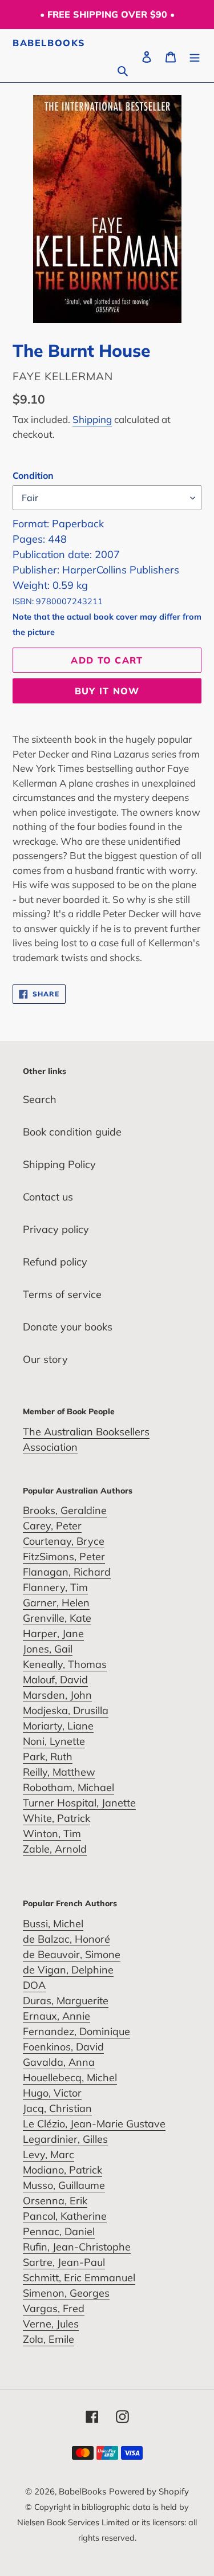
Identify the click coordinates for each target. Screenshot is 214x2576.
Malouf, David (55, 1680)
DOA (34, 1985)
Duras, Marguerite (66, 2001)
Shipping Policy (59, 1164)
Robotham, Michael (68, 1787)
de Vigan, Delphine (68, 1970)
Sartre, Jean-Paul (64, 2262)
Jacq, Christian (57, 2108)
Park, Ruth (48, 1757)
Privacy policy (56, 1229)
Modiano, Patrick (62, 2170)
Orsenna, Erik (55, 2201)
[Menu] (195, 56)
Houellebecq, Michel (70, 2078)
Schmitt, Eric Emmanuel (79, 2278)
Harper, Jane (53, 1633)
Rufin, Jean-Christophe (77, 2247)
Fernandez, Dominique (76, 2031)
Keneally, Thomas (65, 1664)
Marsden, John (57, 1695)
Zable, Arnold (55, 1849)
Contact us (48, 1197)
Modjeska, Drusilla (66, 1710)
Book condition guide (72, 1132)
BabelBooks (49, 43)
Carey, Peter (52, 1526)
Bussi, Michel (53, 1924)
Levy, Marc (49, 2154)
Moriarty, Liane (58, 1726)
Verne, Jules (51, 2324)
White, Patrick (56, 1818)
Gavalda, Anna (59, 2062)
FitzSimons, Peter (64, 1556)
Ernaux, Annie (56, 2016)
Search (40, 1099)
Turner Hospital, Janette (79, 1803)
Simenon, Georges (66, 2293)
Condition (33, 475)
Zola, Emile (49, 2339)
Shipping (92, 419)
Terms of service (62, 1294)
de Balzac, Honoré (66, 1939)
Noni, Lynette (54, 1741)
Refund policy (55, 1262)
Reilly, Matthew (59, 1772)
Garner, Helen (56, 1603)
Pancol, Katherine (65, 2216)
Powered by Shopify (149, 2491)
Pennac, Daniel (59, 2231)
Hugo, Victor (52, 2093)
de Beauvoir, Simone (72, 1954)
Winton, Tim (52, 1834)
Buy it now (107, 691)
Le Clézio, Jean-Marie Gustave (94, 2124)
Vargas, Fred (54, 2308)
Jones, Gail (48, 1649)
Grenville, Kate (57, 1618)
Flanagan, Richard (67, 1572)
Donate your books (68, 1327)
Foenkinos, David (63, 2047)
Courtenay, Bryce (64, 1541)
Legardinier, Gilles (65, 2139)
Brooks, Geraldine (65, 1510)
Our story (45, 1359)
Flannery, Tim (55, 1587)
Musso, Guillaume (64, 2185)
